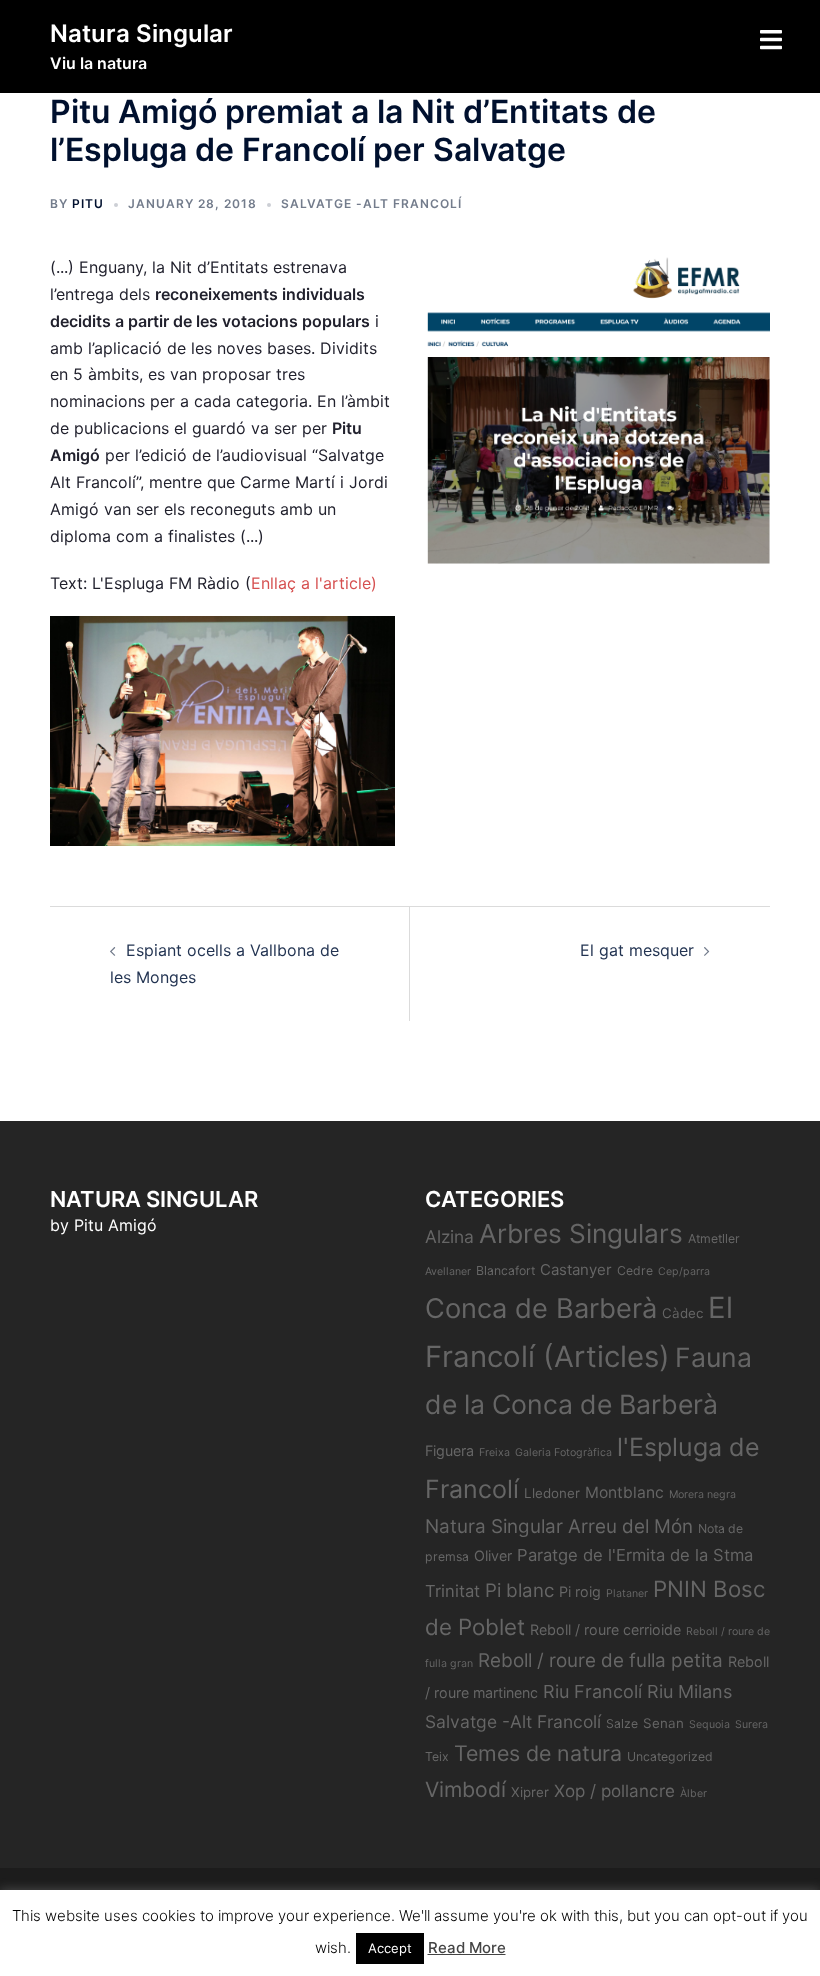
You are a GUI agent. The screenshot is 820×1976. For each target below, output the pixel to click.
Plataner (627, 1593)
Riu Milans (689, 1691)
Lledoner (552, 1493)
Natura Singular (141, 33)
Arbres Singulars (581, 1233)
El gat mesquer (637, 950)
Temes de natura (538, 1753)
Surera (751, 1724)
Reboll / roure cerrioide (605, 1629)
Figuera (449, 1450)
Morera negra (702, 1494)
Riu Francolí (592, 1691)
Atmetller (714, 1238)
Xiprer (530, 1792)
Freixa (494, 1452)
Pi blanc (519, 1590)
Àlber (693, 1793)
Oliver (493, 1555)
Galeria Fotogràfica (563, 1452)
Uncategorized (670, 1756)
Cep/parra (684, 1271)
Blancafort (505, 1270)
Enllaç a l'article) (314, 583)
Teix (437, 1756)
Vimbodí (465, 1789)
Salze (622, 1723)
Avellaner (448, 1271)
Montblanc (624, 1492)
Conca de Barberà (541, 1308)
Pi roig (580, 1591)
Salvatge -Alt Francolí (371, 203)
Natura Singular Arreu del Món (559, 1526)
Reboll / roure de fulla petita (600, 1660)
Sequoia (709, 1724)
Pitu (88, 203)
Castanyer (576, 1269)
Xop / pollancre (614, 1790)
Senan (663, 1723)
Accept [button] (390, 1948)
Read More (467, 1947)
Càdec (682, 1313)
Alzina (449, 1236)
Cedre (635, 1270)
